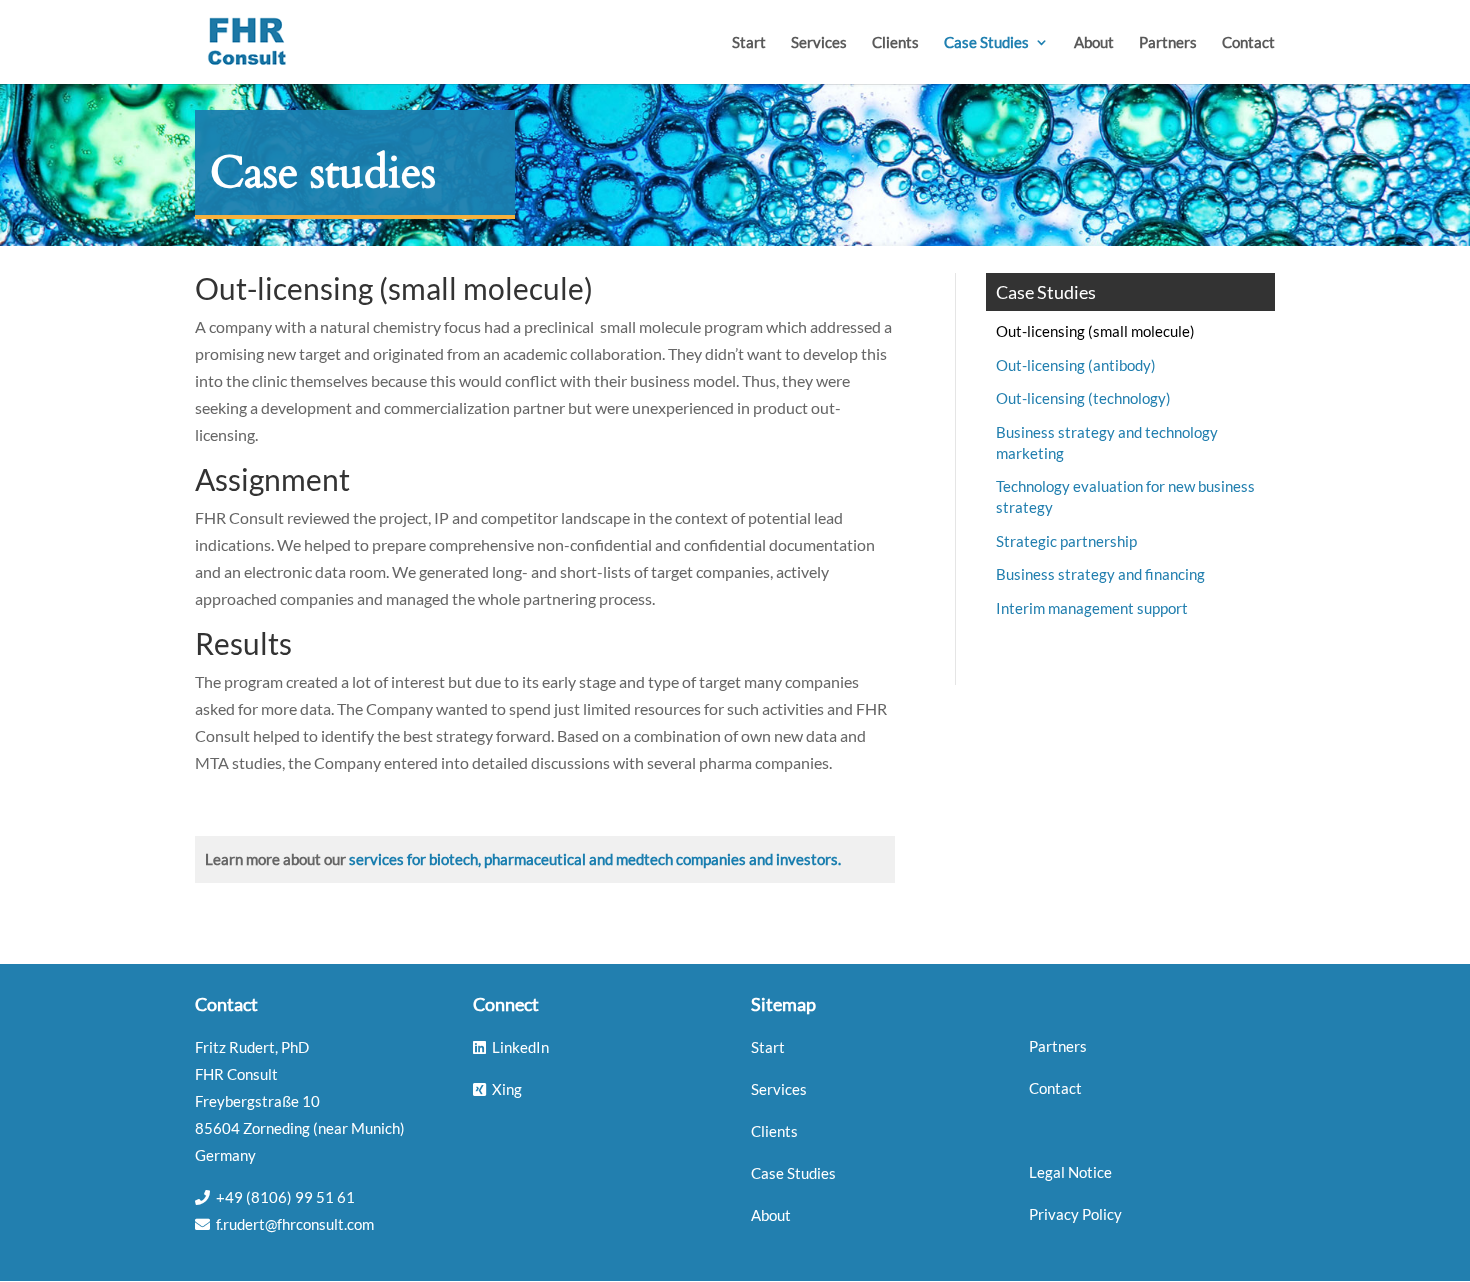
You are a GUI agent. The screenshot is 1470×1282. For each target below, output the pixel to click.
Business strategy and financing (1100, 574)
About (1094, 43)
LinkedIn (520, 1047)
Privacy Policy (1075, 1214)
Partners (1168, 43)
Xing (507, 1089)
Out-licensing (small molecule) (1095, 331)
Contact (1248, 43)
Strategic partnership (1066, 541)
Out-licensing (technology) (1083, 398)
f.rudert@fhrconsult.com (295, 1224)
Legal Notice (1070, 1172)
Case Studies (986, 43)
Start (749, 43)
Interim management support (1092, 608)
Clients (895, 43)
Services (819, 43)
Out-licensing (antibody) (1076, 365)
